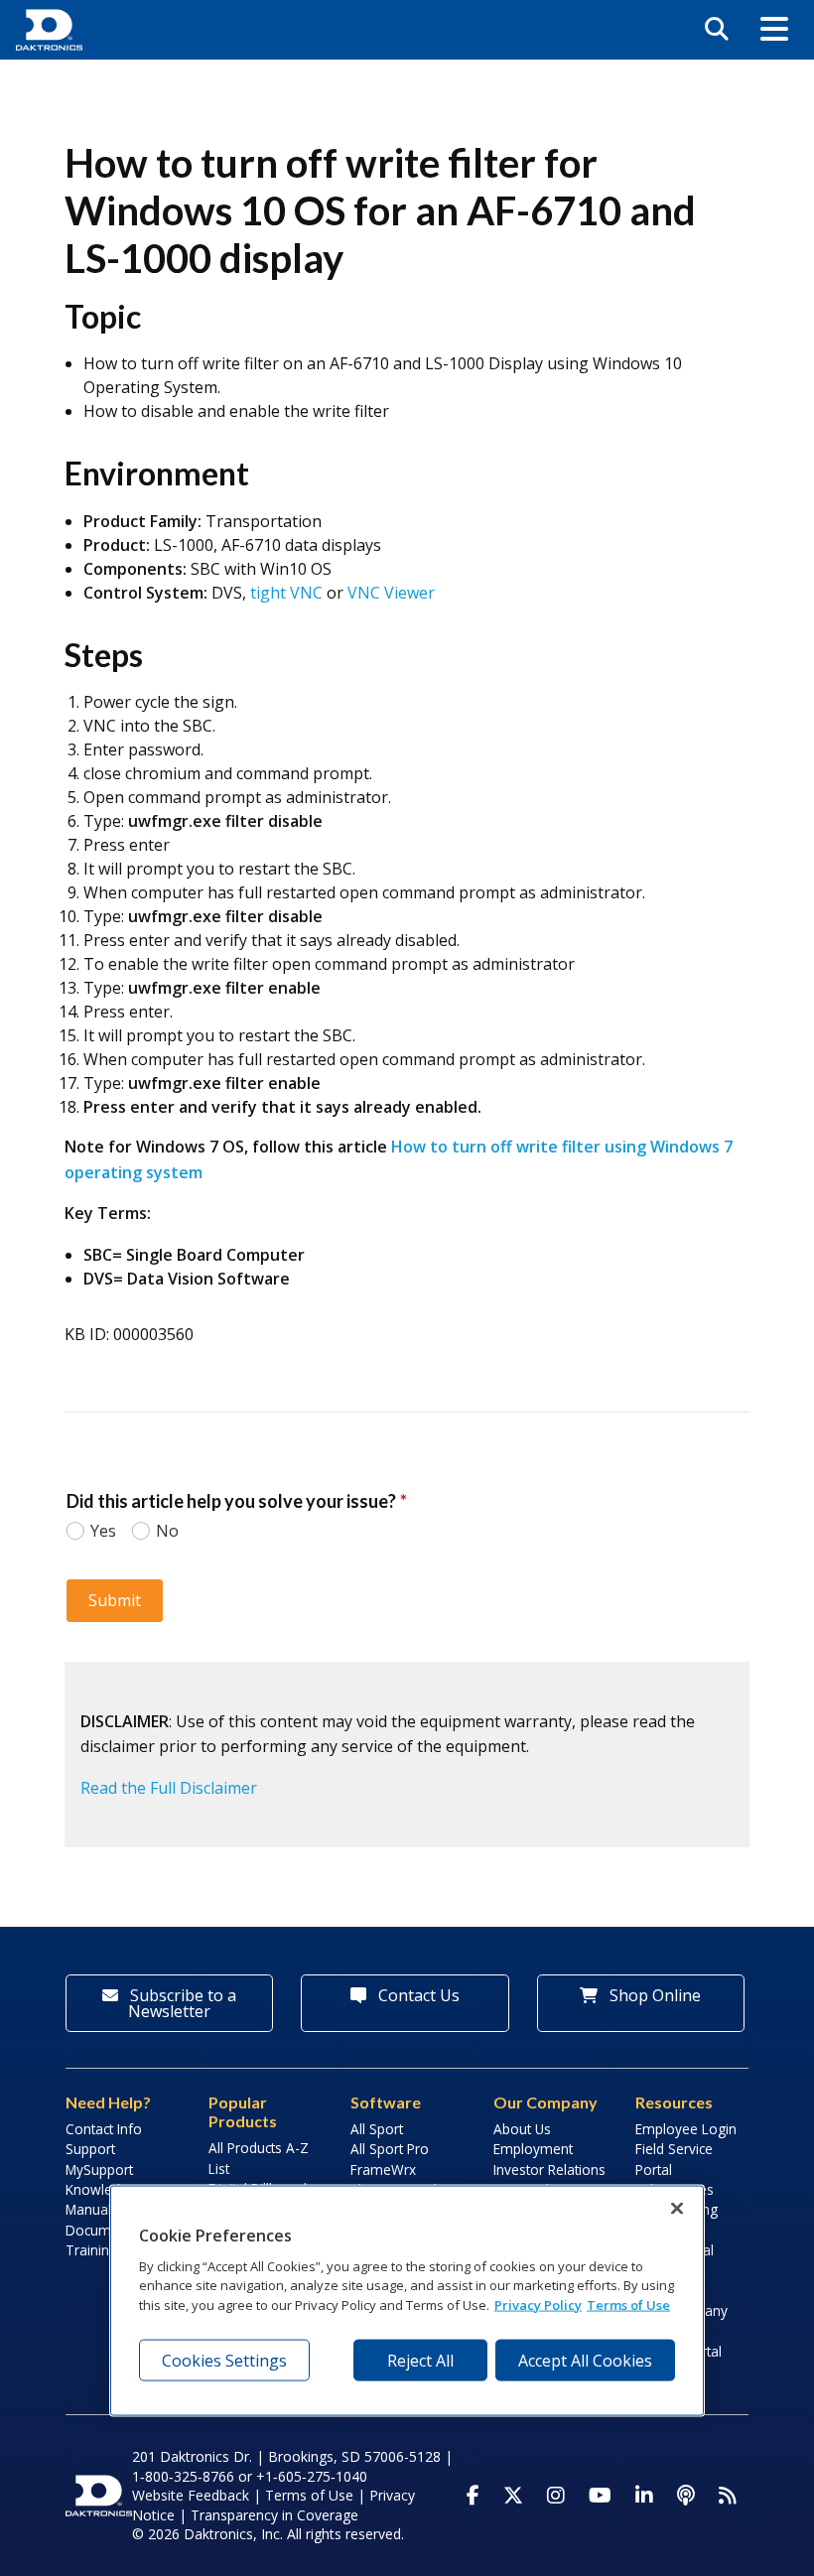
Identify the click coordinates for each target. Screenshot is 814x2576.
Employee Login (686, 2129)
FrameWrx (383, 2169)
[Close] (677, 2209)
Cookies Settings (224, 2361)
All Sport (377, 2129)
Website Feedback (191, 2495)
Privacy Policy (538, 2304)
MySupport (99, 2169)
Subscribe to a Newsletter (181, 2003)
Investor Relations (549, 2169)
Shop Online (653, 1995)
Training (91, 2250)
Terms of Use (309, 2495)
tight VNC (286, 593)
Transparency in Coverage (274, 2515)
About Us (522, 2129)
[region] (407, 2301)
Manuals (92, 2209)
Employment (533, 2149)
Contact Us (417, 1995)
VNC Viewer (391, 593)
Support (90, 2149)
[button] (774, 30)
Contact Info (104, 2129)
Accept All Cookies (585, 2361)
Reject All (420, 2361)
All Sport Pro (390, 2149)
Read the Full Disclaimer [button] (169, 1788)
